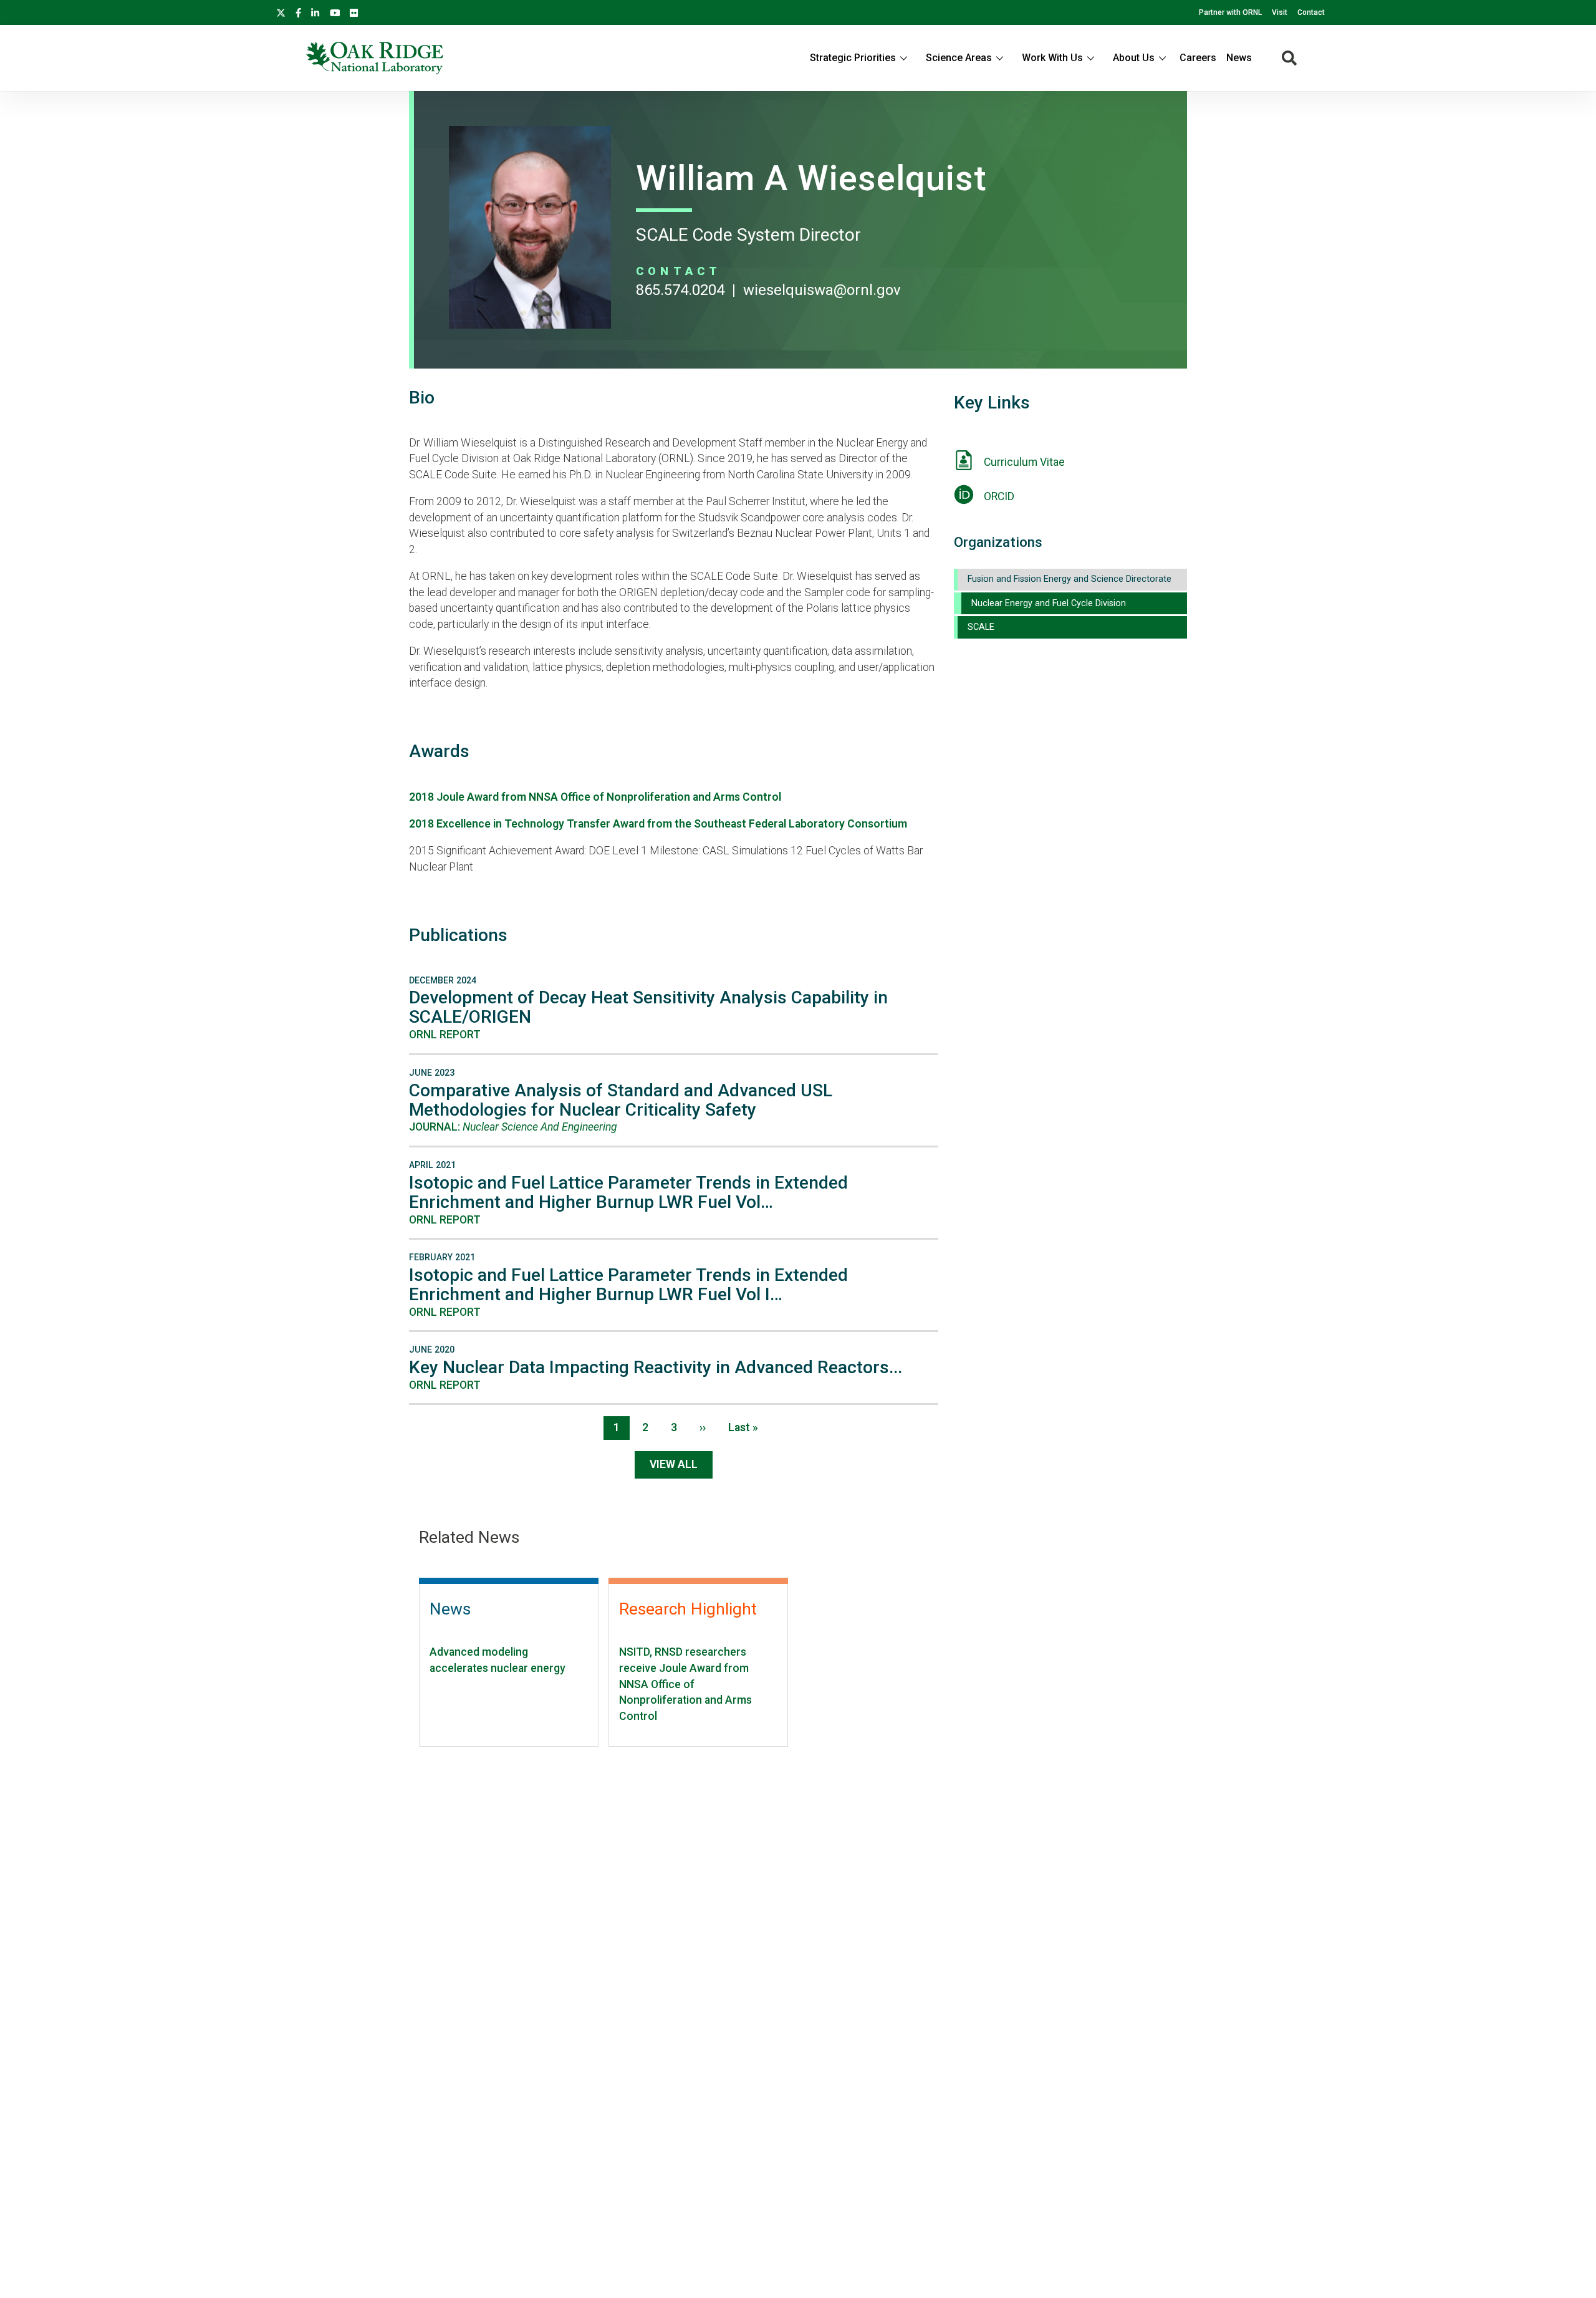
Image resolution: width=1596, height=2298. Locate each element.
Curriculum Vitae (1024, 462)
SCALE (981, 627)
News (1239, 58)
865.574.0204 (680, 290)
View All (674, 1464)
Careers (1198, 58)
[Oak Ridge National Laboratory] (375, 58)
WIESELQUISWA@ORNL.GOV (822, 290)
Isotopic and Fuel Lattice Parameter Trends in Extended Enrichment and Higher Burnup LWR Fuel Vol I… (628, 1285)
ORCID (999, 496)
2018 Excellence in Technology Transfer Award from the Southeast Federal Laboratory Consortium (658, 824)
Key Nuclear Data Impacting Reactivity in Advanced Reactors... (656, 1367)
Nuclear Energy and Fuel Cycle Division (1049, 603)
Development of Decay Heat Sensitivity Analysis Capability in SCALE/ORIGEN (648, 1007)
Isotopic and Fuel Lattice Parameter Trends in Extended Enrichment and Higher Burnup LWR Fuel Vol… (628, 1192)
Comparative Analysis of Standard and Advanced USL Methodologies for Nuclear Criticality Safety (621, 1100)
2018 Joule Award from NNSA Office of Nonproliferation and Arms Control (596, 797)
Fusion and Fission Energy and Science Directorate (1070, 579)
